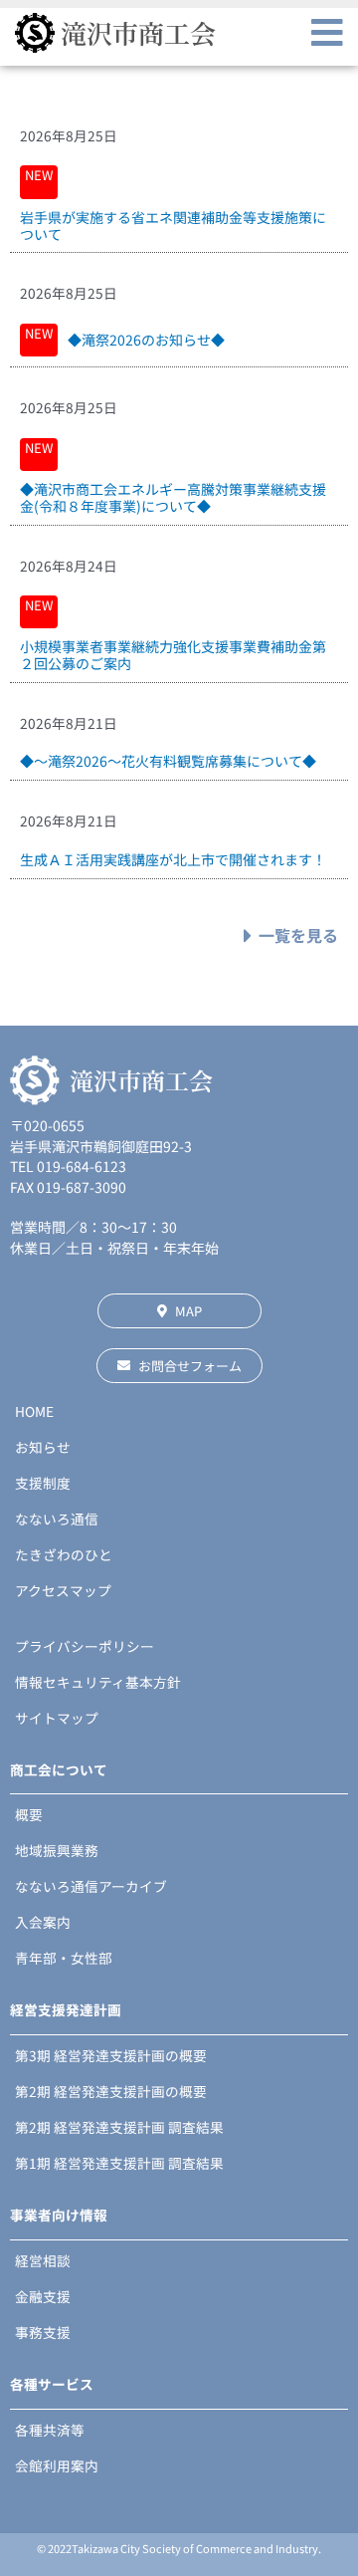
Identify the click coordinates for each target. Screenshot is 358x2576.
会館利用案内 (57, 2465)
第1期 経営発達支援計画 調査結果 (119, 2163)
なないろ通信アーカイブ (91, 1886)
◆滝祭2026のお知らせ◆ (146, 340)
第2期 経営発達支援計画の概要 (111, 2091)
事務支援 (43, 2332)
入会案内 (43, 1922)
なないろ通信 (57, 1519)
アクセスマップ (63, 1590)
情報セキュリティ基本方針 (98, 1682)
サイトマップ (57, 1718)
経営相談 (43, 2260)
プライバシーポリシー (85, 1646)
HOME (34, 1411)
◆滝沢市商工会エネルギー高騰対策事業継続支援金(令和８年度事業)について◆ (173, 497)
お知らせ (43, 1447)
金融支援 (43, 2296)
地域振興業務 (57, 1850)
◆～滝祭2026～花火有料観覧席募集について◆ (168, 761)
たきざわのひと (64, 1554)
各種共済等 (50, 2430)
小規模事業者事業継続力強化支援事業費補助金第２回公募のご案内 (173, 655)
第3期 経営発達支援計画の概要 (111, 2055)
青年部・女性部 (64, 1958)
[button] (327, 33)
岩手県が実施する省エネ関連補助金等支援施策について (173, 226)
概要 (29, 1814)
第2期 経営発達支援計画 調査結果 (119, 2127)
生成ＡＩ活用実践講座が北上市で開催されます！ (173, 859)
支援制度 (43, 1483)
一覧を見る (298, 935)
